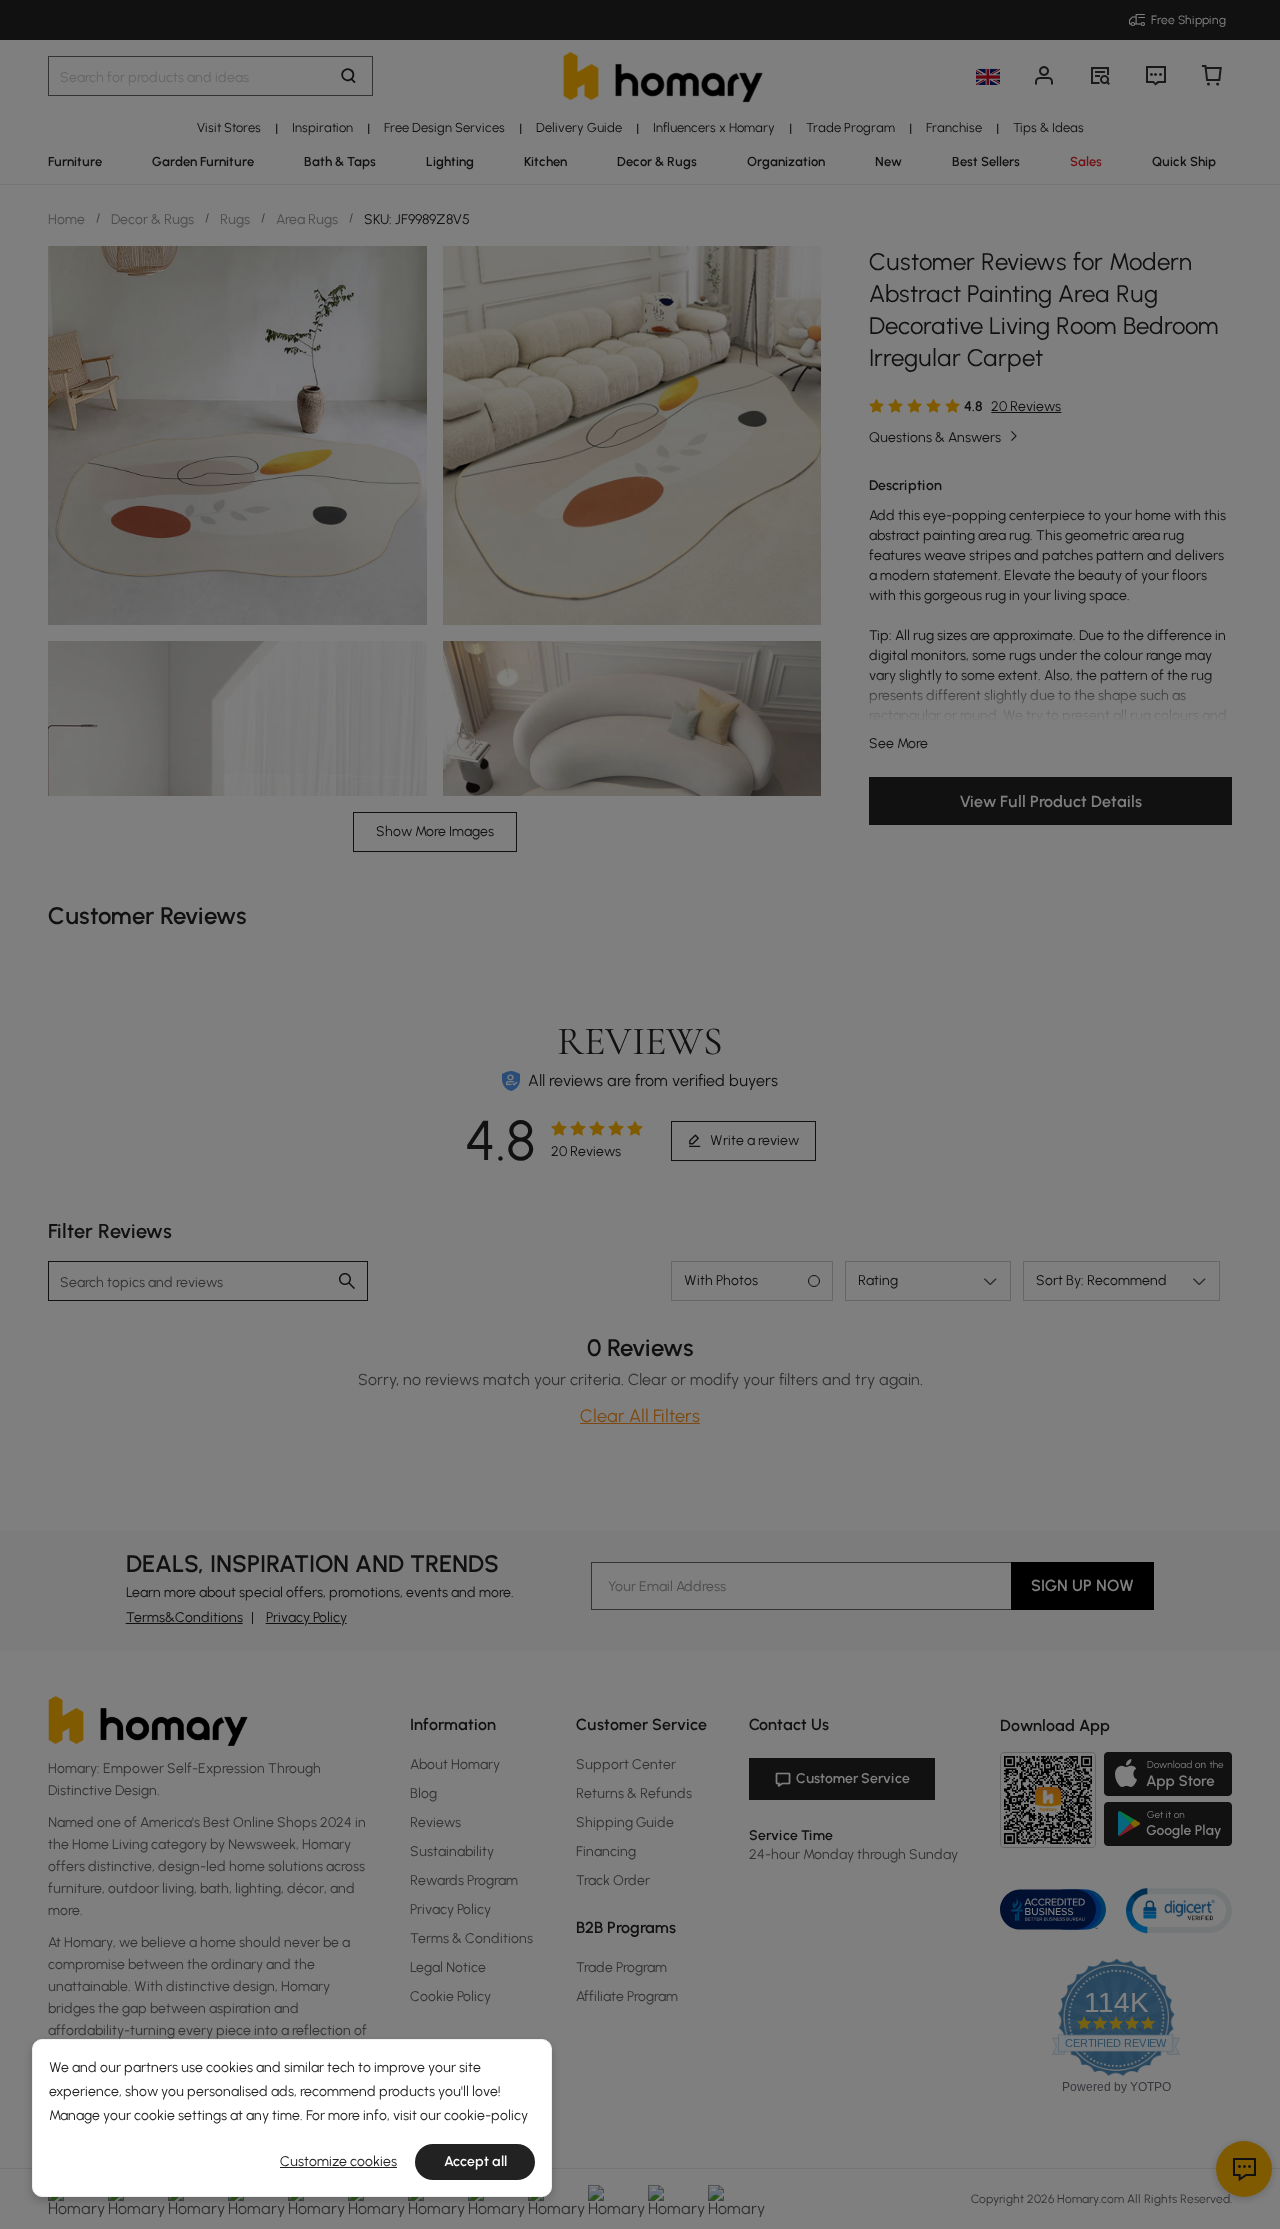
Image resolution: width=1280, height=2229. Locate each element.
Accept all (475, 2161)
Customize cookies (338, 2161)
